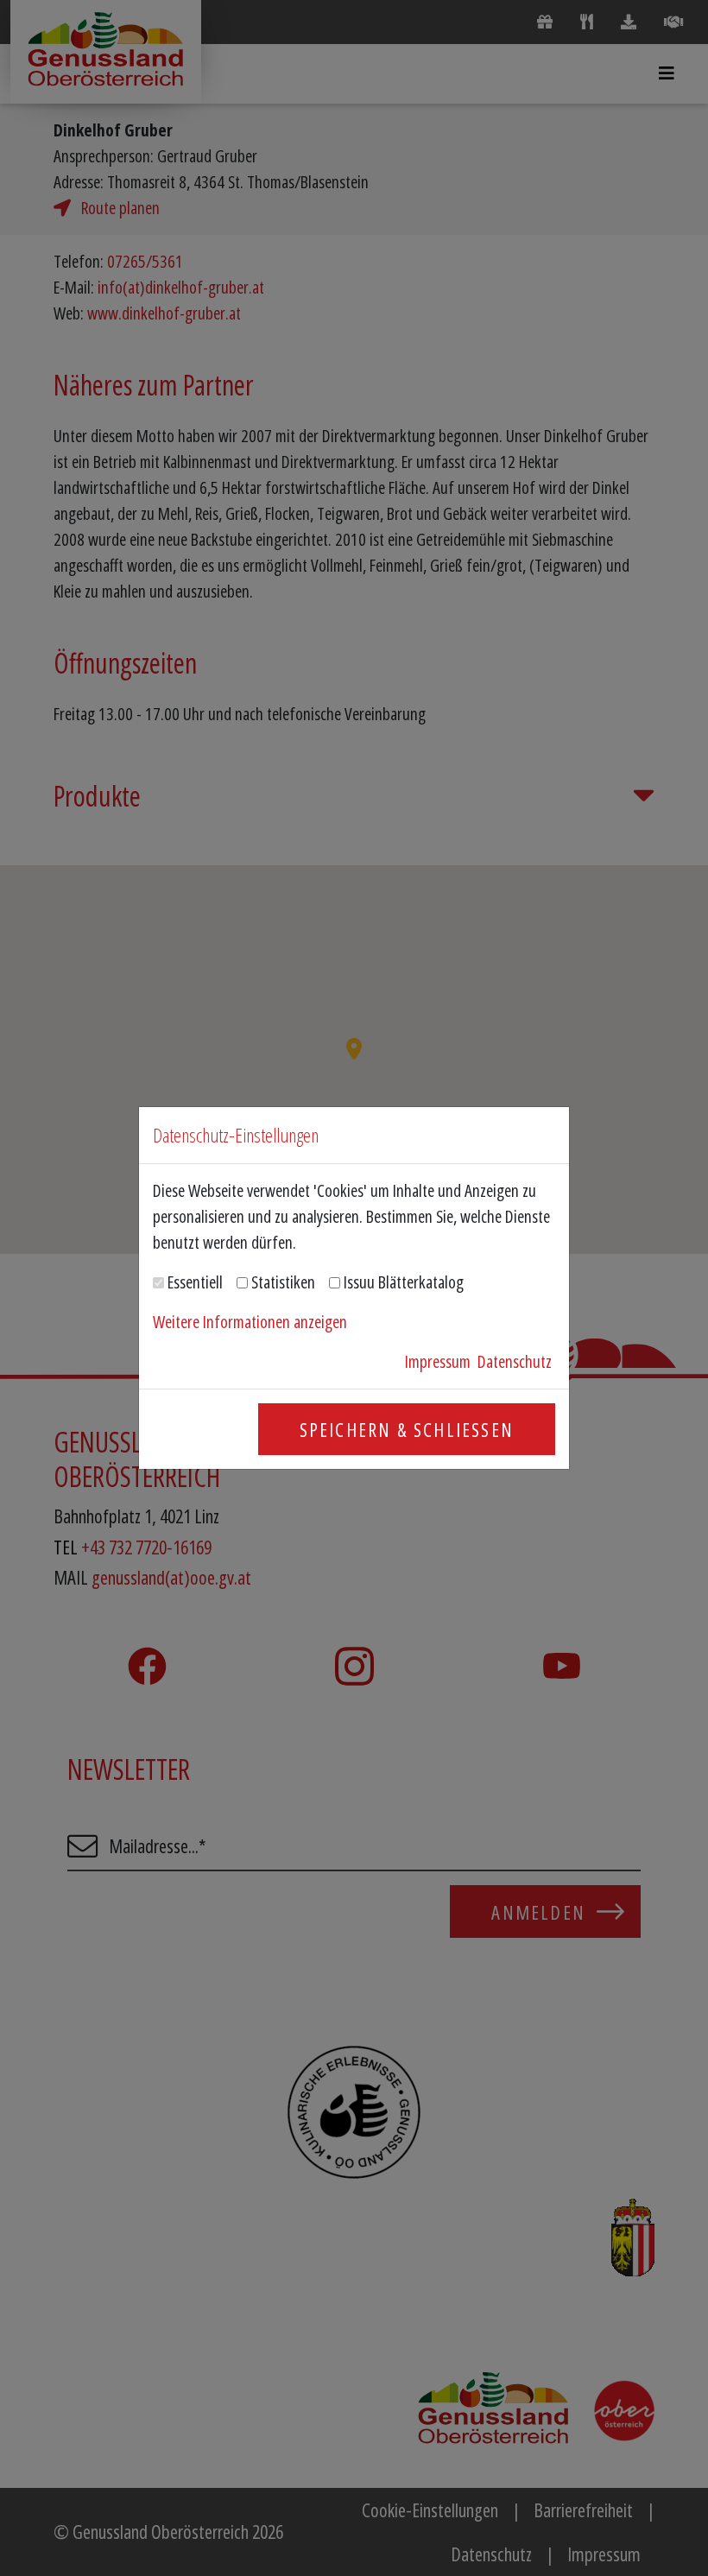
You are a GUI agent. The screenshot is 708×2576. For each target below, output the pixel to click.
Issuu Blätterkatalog (404, 1282)
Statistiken (283, 1282)
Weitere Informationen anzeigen (250, 1322)
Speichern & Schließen (407, 1429)
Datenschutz (515, 1361)
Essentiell (195, 1282)
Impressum (438, 1361)
